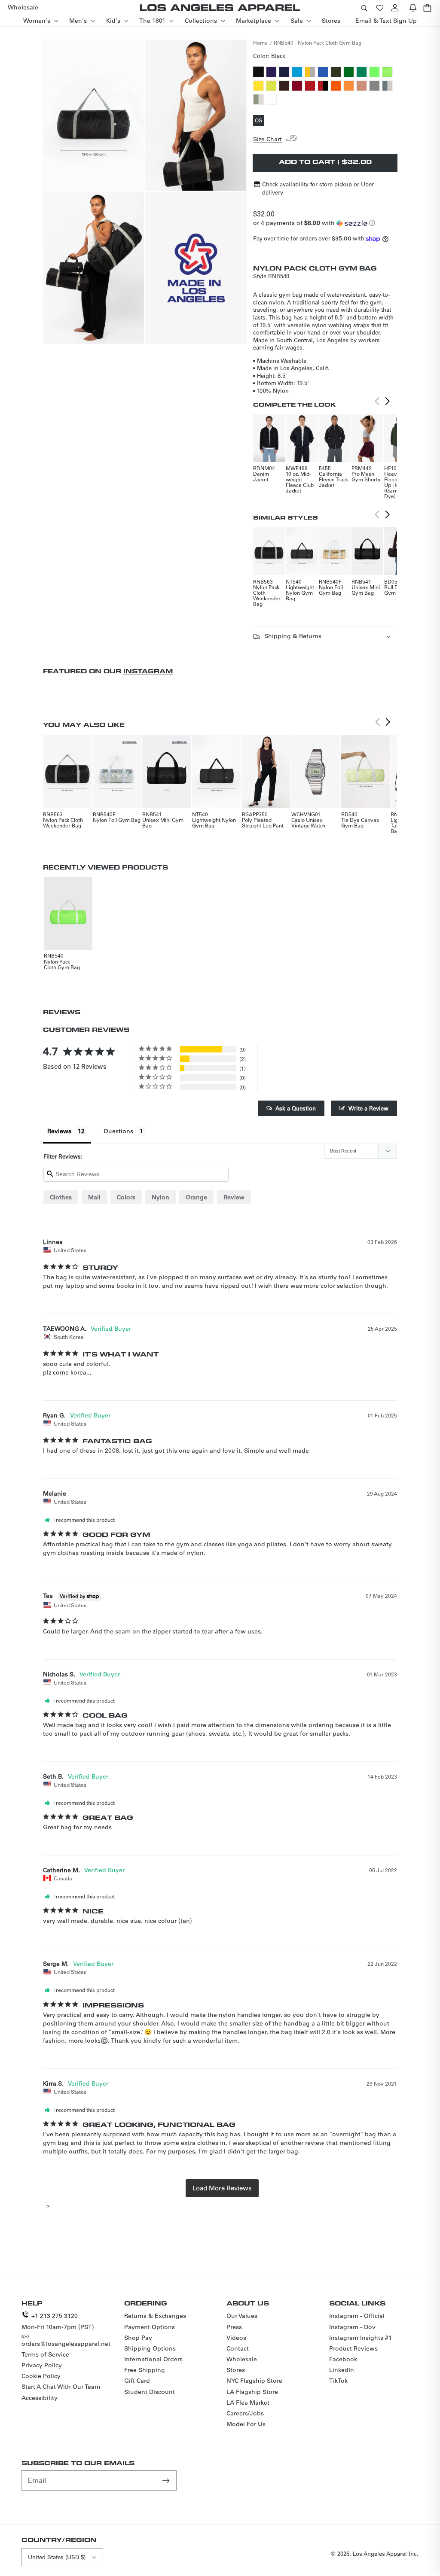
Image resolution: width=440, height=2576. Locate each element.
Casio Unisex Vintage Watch (308, 823)
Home (260, 43)
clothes (61, 1197)
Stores (236, 2370)
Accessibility (40, 2398)
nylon (160, 1197)
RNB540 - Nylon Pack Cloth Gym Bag (318, 43)
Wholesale (242, 2359)
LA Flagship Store (252, 2392)
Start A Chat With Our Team (61, 2387)
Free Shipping (145, 2370)
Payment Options (150, 2327)
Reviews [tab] (59, 1131)
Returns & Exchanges (155, 2316)
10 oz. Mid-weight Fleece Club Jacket (300, 482)
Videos (236, 2338)
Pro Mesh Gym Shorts (366, 476)
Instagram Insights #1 (361, 2338)
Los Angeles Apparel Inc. (386, 2553)
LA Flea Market (248, 2403)
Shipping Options (150, 2348)
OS (259, 121)
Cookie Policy (41, 2376)
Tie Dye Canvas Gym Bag (360, 823)
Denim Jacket (261, 476)
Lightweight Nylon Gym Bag (300, 593)
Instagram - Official (357, 2316)
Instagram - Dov (352, 2327)
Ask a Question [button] (296, 1108)
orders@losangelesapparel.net (66, 2344)
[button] (364, 8)
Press (234, 2327)
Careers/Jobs (245, 2413)
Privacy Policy (42, 2365)
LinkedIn (342, 2370)
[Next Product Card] (388, 401)
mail (94, 1197)
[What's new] (413, 8)
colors (126, 1197)
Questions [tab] (118, 1131)
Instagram (148, 671)
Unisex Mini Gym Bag (366, 590)
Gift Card (137, 2381)
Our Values (242, 2316)
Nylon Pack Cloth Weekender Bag (267, 595)
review (234, 1197)
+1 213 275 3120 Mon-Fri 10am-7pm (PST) (58, 2321)
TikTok (338, 2381)
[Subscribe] (167, 2480)
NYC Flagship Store (254, 2381)
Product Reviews (353, 2348)
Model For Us (246, 2424)
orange (196, 1197)
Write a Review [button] (368, 1108)
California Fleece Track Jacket (333, 479)
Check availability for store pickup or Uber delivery (318, 188)
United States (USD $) (57, 2557)
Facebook (343, 2359)
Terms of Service (45, 2354)
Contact (238, 2348)
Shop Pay (138, 2338)
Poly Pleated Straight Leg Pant (263, 823)
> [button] (222, 2188)
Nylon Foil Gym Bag (331, 590)
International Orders (153, 2359)
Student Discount (150, 2392)
